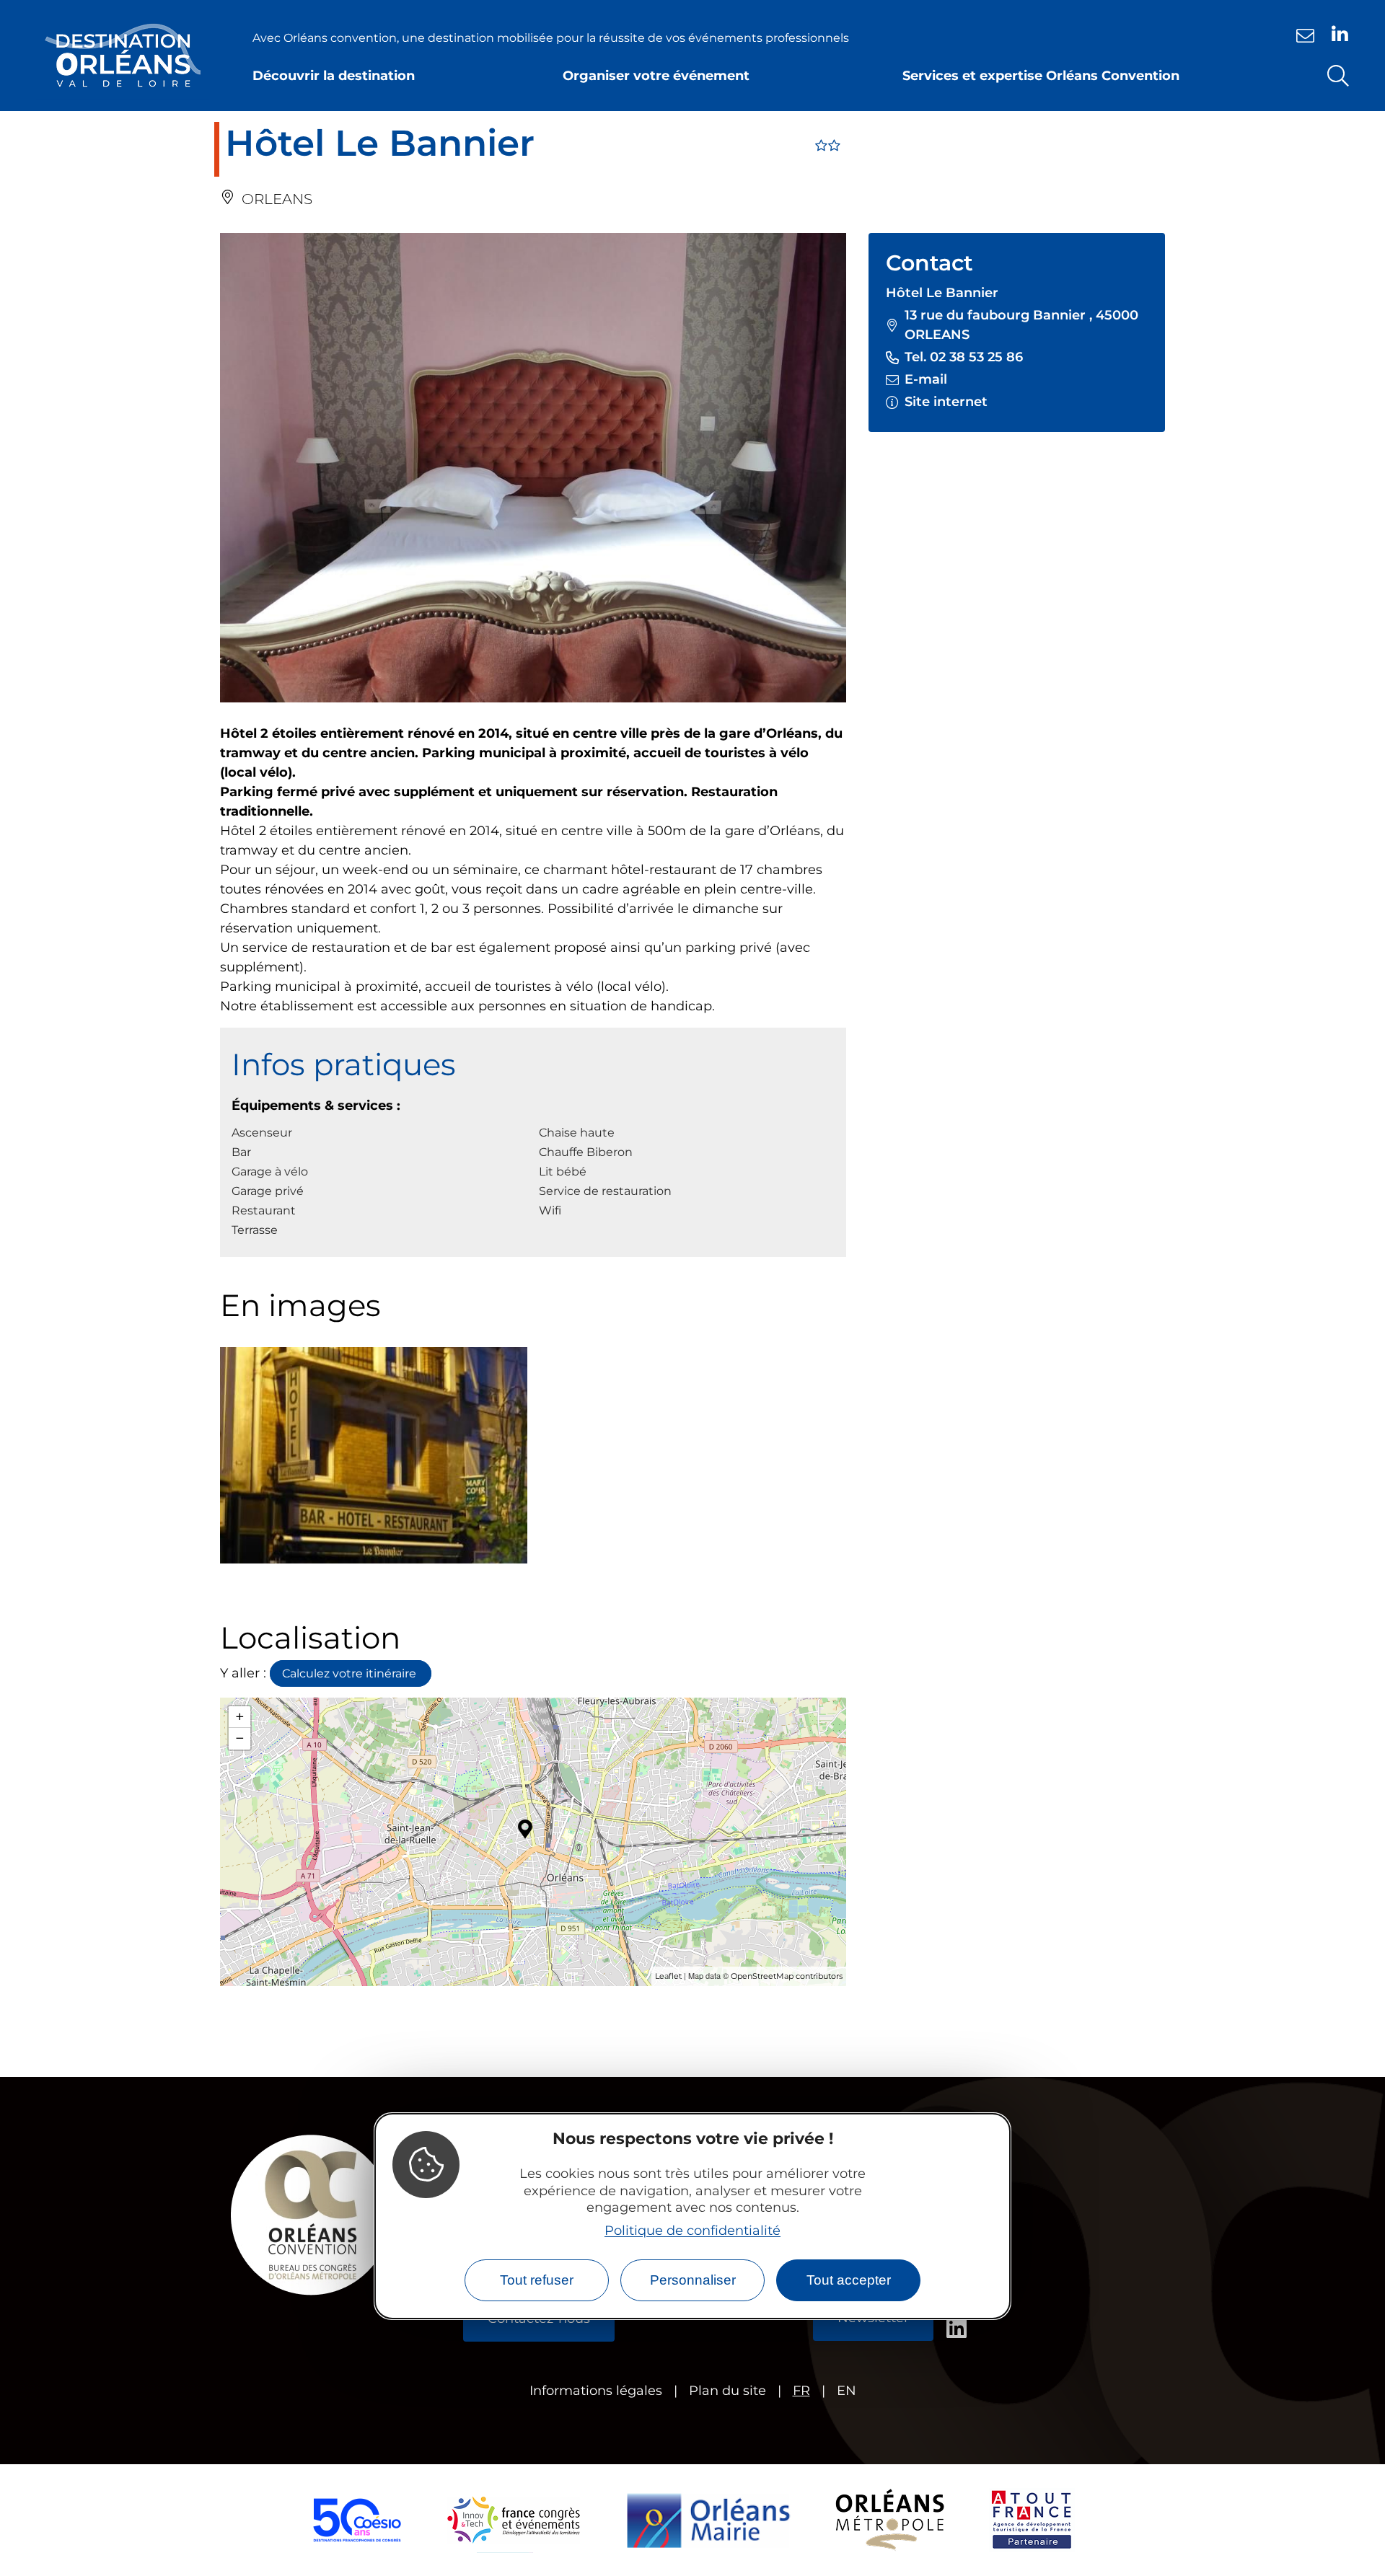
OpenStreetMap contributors (787, 1976)
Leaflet (668, 1976)
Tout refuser (537, 2280)
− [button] (240, 1738)
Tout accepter (849, 2280)
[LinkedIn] (1340, 34)
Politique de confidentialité (692, 2230)
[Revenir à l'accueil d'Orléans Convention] (123, 56)
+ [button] (240, 1717)
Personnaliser (693, 2280)
